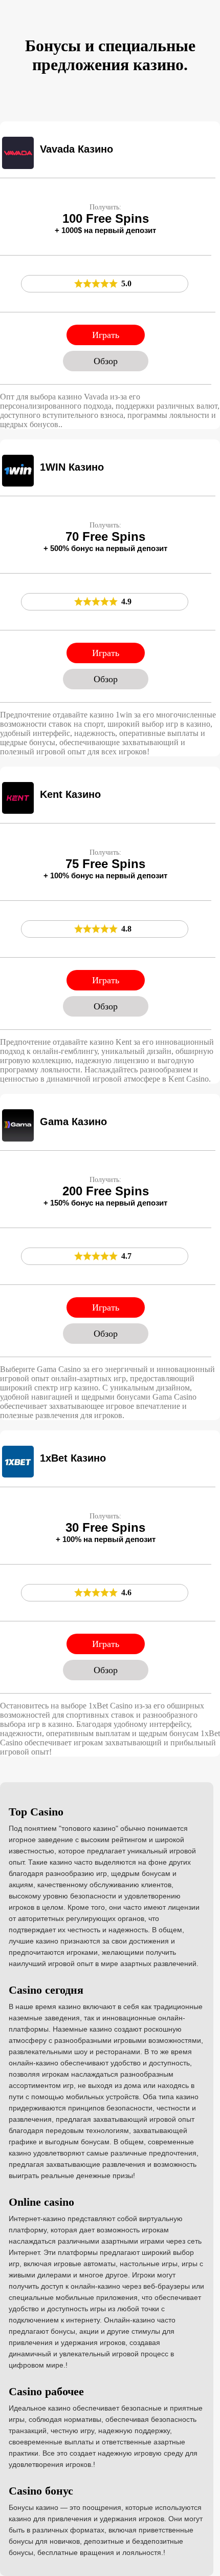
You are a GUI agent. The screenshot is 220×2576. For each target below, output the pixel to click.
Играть (106, 335)
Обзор (106, 361)
